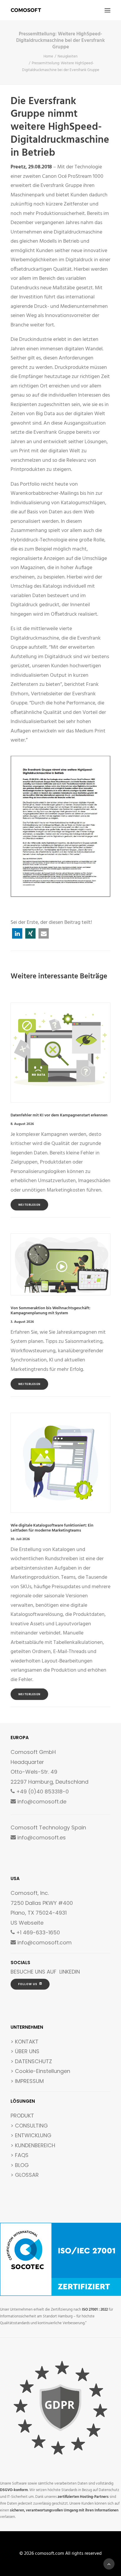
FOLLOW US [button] (28, 1984)
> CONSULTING (29, 2126)
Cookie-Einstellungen (43, 2071)
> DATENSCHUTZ (31, 2061)
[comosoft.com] (26, 10)
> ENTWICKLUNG (31, 2135)
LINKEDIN (70, 1972)
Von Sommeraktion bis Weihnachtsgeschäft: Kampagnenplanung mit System (51, 1311)
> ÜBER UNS (25, 2051)
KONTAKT (27, 2042)
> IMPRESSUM (27, 2081)
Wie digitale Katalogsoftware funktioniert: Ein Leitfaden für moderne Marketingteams (52, 1528)
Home (48, 56)
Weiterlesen (30, 1205)
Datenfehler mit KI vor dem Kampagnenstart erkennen (59, 1115)
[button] (107, 10)
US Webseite (27, 1923)
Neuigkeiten (68, 56)
